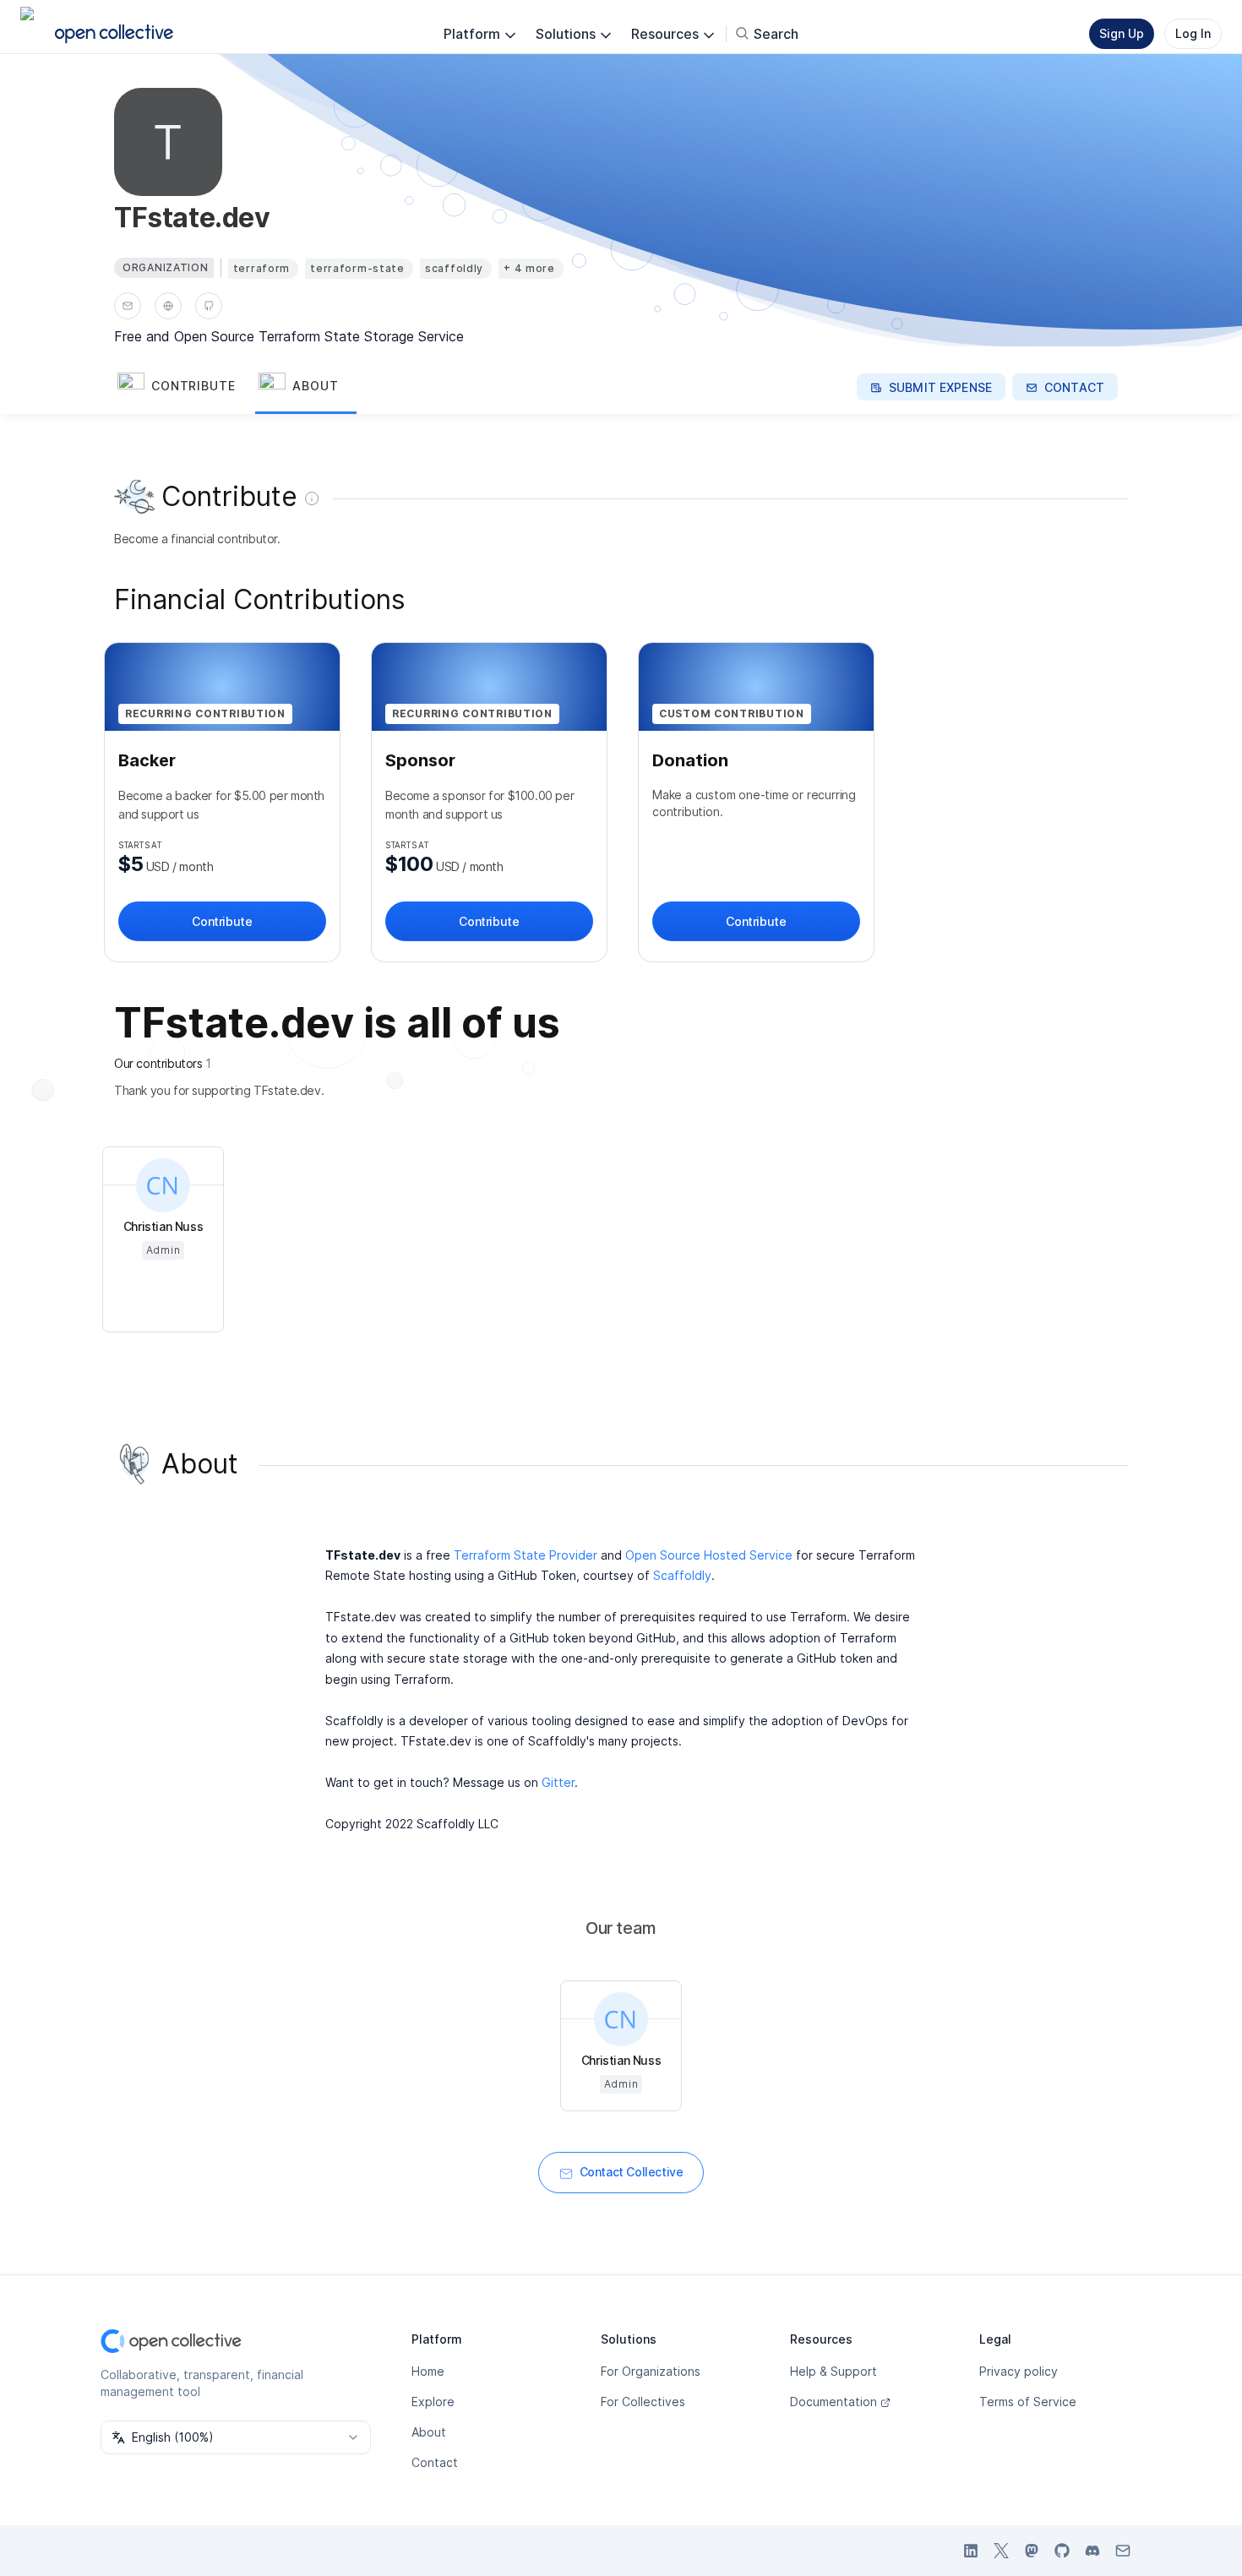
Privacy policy (1019, 2371)
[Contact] (128, 306)
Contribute (222, 921)
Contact (435, 2462)
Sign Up (1122, 33)
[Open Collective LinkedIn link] (971, 2551)
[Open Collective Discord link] (1092, 2551)
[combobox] (236, 2437)
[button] (185, 387)
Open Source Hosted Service (709, 1555)
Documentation (833, 2402)
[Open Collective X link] (1001, 2551)
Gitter (558, 1782)
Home (428, 2371)
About (429, 2432)
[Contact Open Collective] (1123, 2551)
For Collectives (643, 2402)
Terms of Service (1028, 2402)
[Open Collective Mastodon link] (1032, 2551)
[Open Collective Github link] (1062, 2551)
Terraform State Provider (526, 1555)
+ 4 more (529, 268)
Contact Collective (632, 2172)
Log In (1193, 33)
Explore (433, 2402)
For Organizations (651, 2371)
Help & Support (833, 2371)
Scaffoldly (682, 1575)
